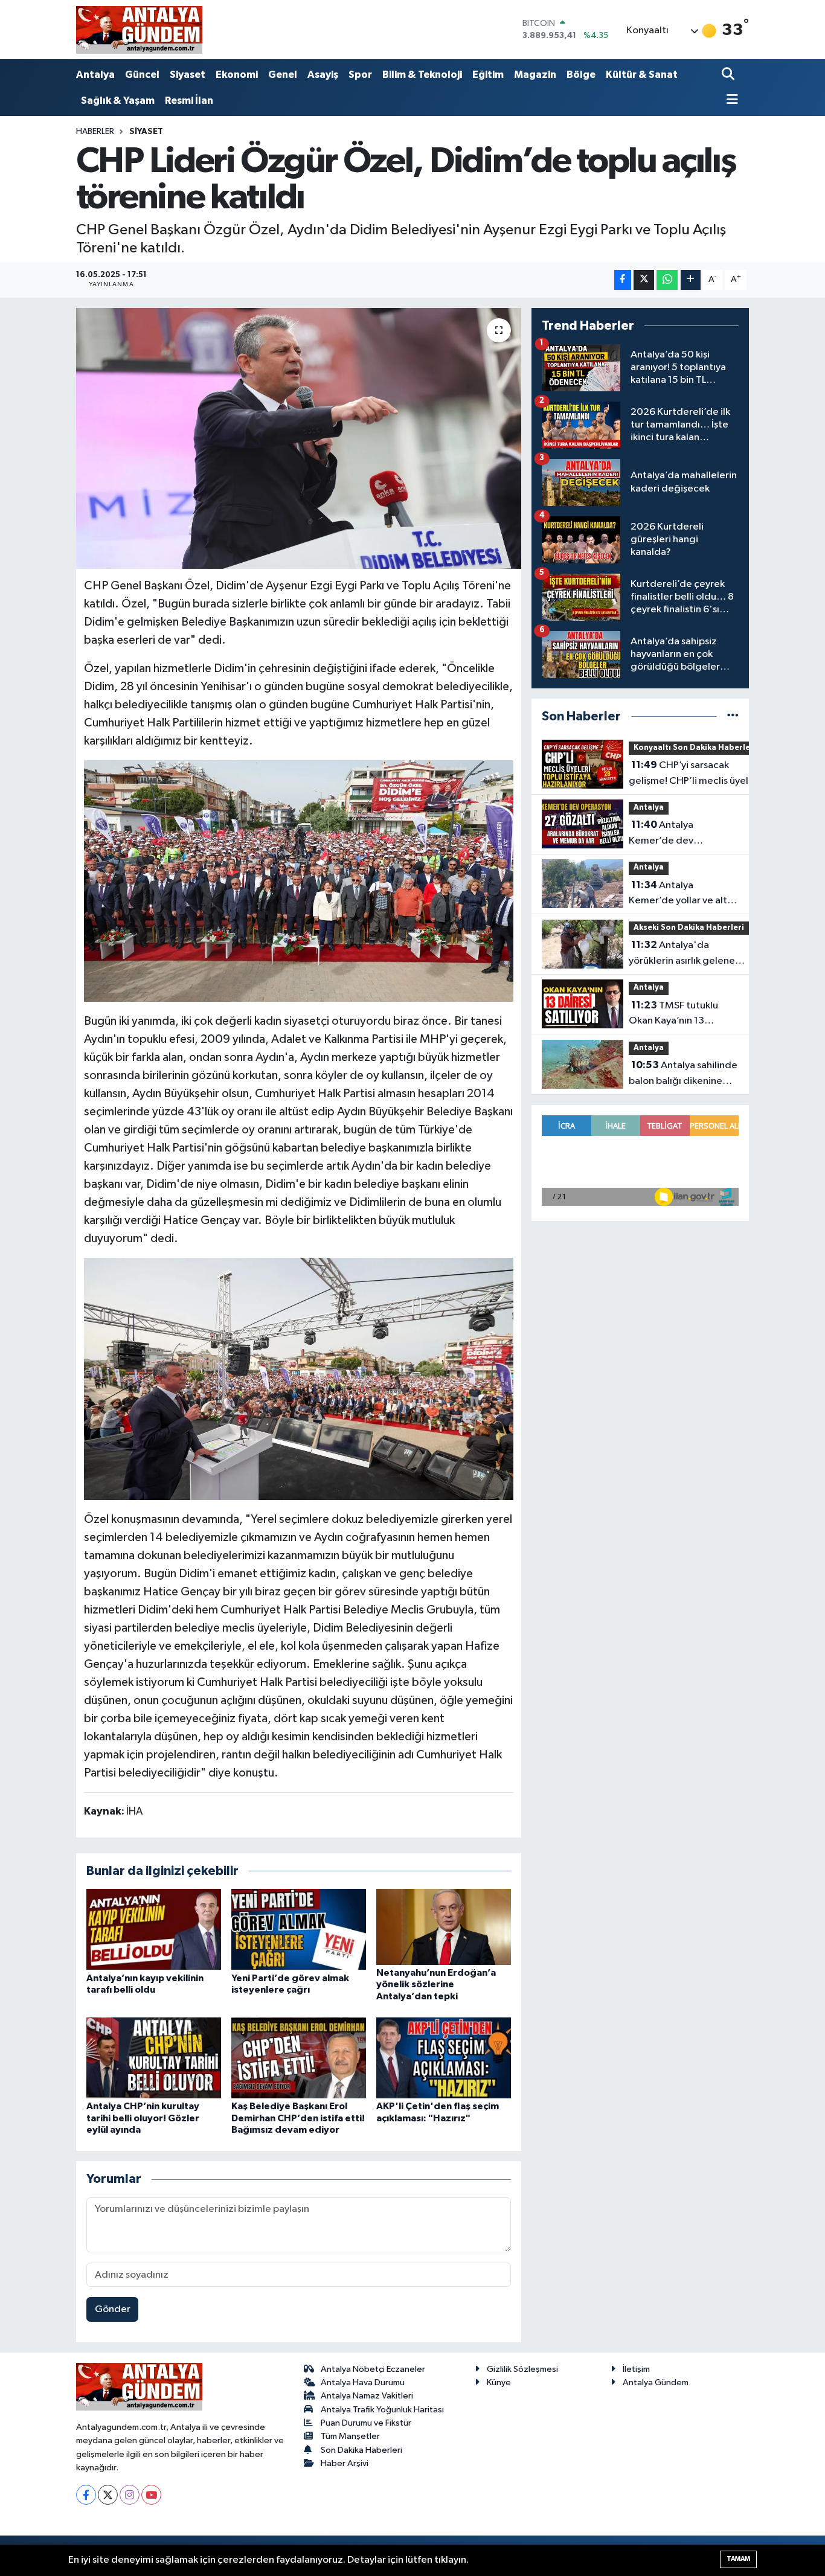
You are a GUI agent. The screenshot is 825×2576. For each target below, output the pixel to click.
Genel (283, 75)
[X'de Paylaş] (644, 280)
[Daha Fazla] (691, 280)
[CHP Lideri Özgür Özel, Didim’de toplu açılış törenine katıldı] (299, 438)
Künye (499, 2382)
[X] (108, 2495)
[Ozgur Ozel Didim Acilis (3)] (299, 1378)
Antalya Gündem (656, 2382)
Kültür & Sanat (642, 75)
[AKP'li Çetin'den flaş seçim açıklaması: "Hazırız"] (444, 2058)
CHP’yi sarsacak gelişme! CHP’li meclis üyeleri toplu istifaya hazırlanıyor (695, 774)
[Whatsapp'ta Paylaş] (667, 280)
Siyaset (188, 75)
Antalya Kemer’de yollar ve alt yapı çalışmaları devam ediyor (679, 894)
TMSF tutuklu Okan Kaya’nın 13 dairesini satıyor (673, 1014)
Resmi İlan (189, 101)
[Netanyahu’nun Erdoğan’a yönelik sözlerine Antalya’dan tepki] (444, 1927)
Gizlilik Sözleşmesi (522, 2369)
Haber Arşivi (345, 2463)
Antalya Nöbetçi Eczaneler (373, 2369)
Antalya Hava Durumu (363, 2382)
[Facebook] (86, 2495)
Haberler (95, 132)
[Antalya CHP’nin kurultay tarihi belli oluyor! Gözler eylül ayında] (154, 2058)
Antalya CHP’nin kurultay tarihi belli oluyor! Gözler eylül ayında (143, 2118)
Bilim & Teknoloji (422, 75)
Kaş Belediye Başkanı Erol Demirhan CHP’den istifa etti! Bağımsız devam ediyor (298, 2118)
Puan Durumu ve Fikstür (366, 2423)
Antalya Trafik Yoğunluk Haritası (382, 2410)
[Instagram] (130, 2495)
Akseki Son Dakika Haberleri (689, 928)
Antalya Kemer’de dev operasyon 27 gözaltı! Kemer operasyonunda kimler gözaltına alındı (680, 834)
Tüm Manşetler (350, 2436)
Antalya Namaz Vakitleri (367, 2396)
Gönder (113, 2309)
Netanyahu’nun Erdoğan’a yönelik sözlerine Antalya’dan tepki (436, 1984)
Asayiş (323, 75)
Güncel (142, 75)
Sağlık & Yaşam (118, 101)
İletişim (636, 2369)
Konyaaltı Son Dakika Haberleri (695, 748)
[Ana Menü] (730, 101)
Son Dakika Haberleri (361, 2450)
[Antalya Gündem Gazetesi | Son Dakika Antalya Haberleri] (139, 30)
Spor (360, 75)
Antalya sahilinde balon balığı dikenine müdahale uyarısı (683, 1074)
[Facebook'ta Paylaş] (623, 280)
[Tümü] (733, 716)
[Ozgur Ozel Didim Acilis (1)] (299, 880)
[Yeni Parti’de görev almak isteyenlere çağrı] (299, 1929)
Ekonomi (237, 75)
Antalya (95, 75)
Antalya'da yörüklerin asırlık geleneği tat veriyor (686, 954)
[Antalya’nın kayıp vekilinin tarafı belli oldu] (154, 1929)
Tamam (738, 2559)
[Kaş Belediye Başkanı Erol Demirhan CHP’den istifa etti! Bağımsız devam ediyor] (299, 2058)
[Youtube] (151, 2495)
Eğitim (488, 75)
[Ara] (729, 75)
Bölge (581, 75)
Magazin (535, 75)
